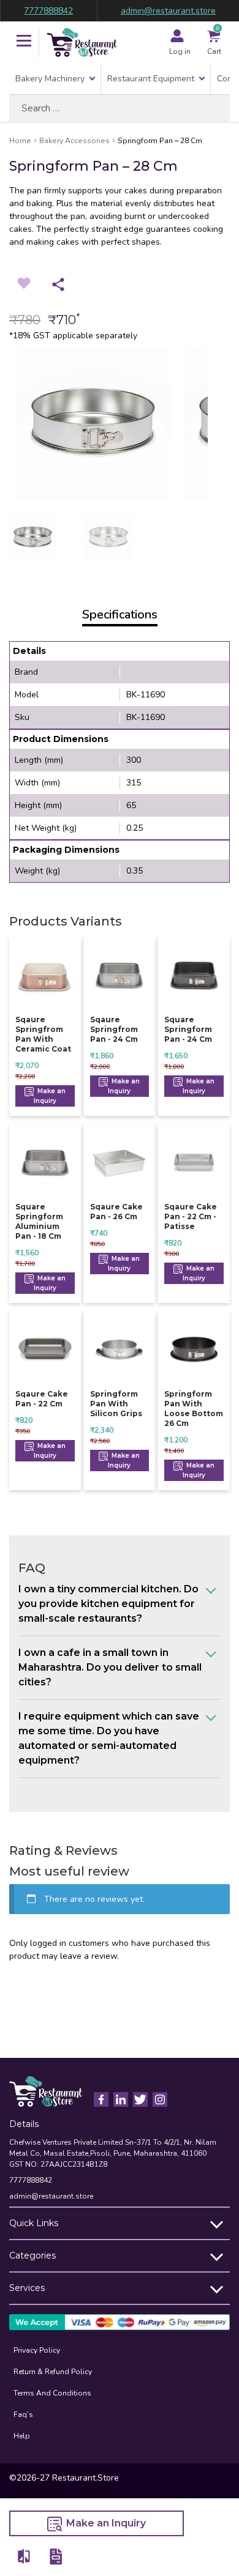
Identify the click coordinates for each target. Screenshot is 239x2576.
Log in (180, 51)
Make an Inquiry (50, 1096)
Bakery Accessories (74, 141)
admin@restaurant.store (168, 11)
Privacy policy (37, 2350)
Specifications (120, 614)
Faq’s (23, 2415)
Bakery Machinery (50, 79)
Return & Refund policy (53, 2372)
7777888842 (48, 11)
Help (22, 2436)
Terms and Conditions (52, 2393)
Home (20, 141)
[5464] (25, 2556)
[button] (24, 42)
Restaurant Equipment (151, 79)
